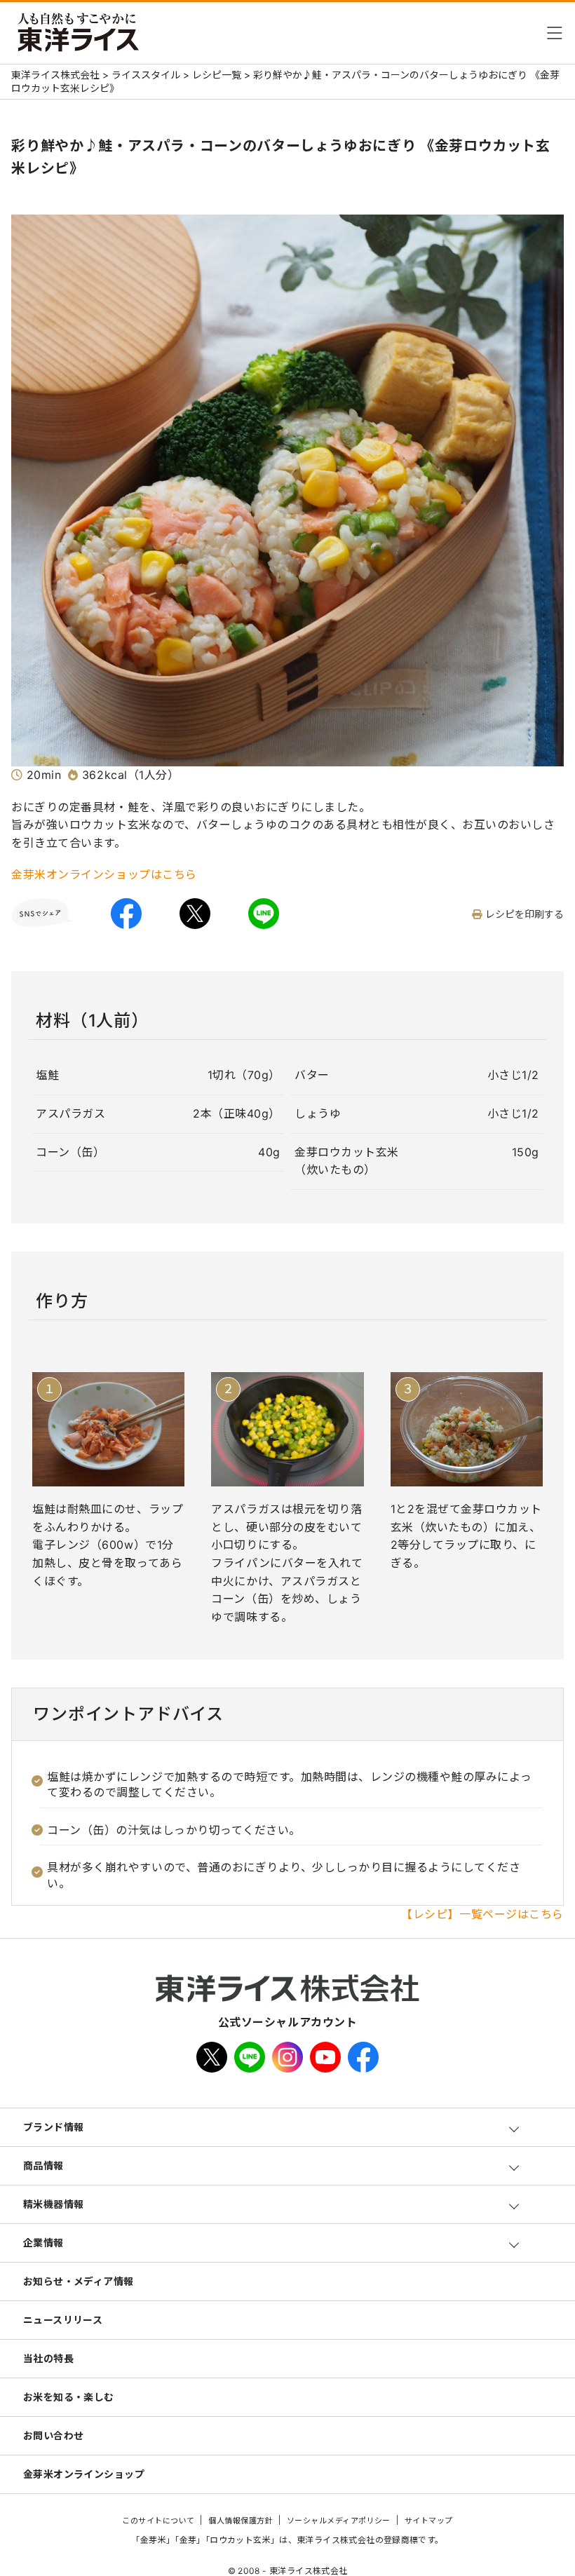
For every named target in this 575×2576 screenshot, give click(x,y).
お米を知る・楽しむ (69, 2397)
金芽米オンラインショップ (84, 2474)
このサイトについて (158, 2521)
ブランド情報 (54, 2127)
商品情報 (43, 2165)
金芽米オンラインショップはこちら (104, 874)
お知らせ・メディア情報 (79, 2281)
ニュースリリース (63, 2320)
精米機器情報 (54, 2204)
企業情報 (43, 2243)
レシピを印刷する (525, 915)
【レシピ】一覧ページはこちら (482, 1914)
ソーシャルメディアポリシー (339, 2521)
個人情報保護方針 (241, 2521)
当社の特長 (48, 2358)
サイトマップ (429, 2521)
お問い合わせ (54, 2435)
